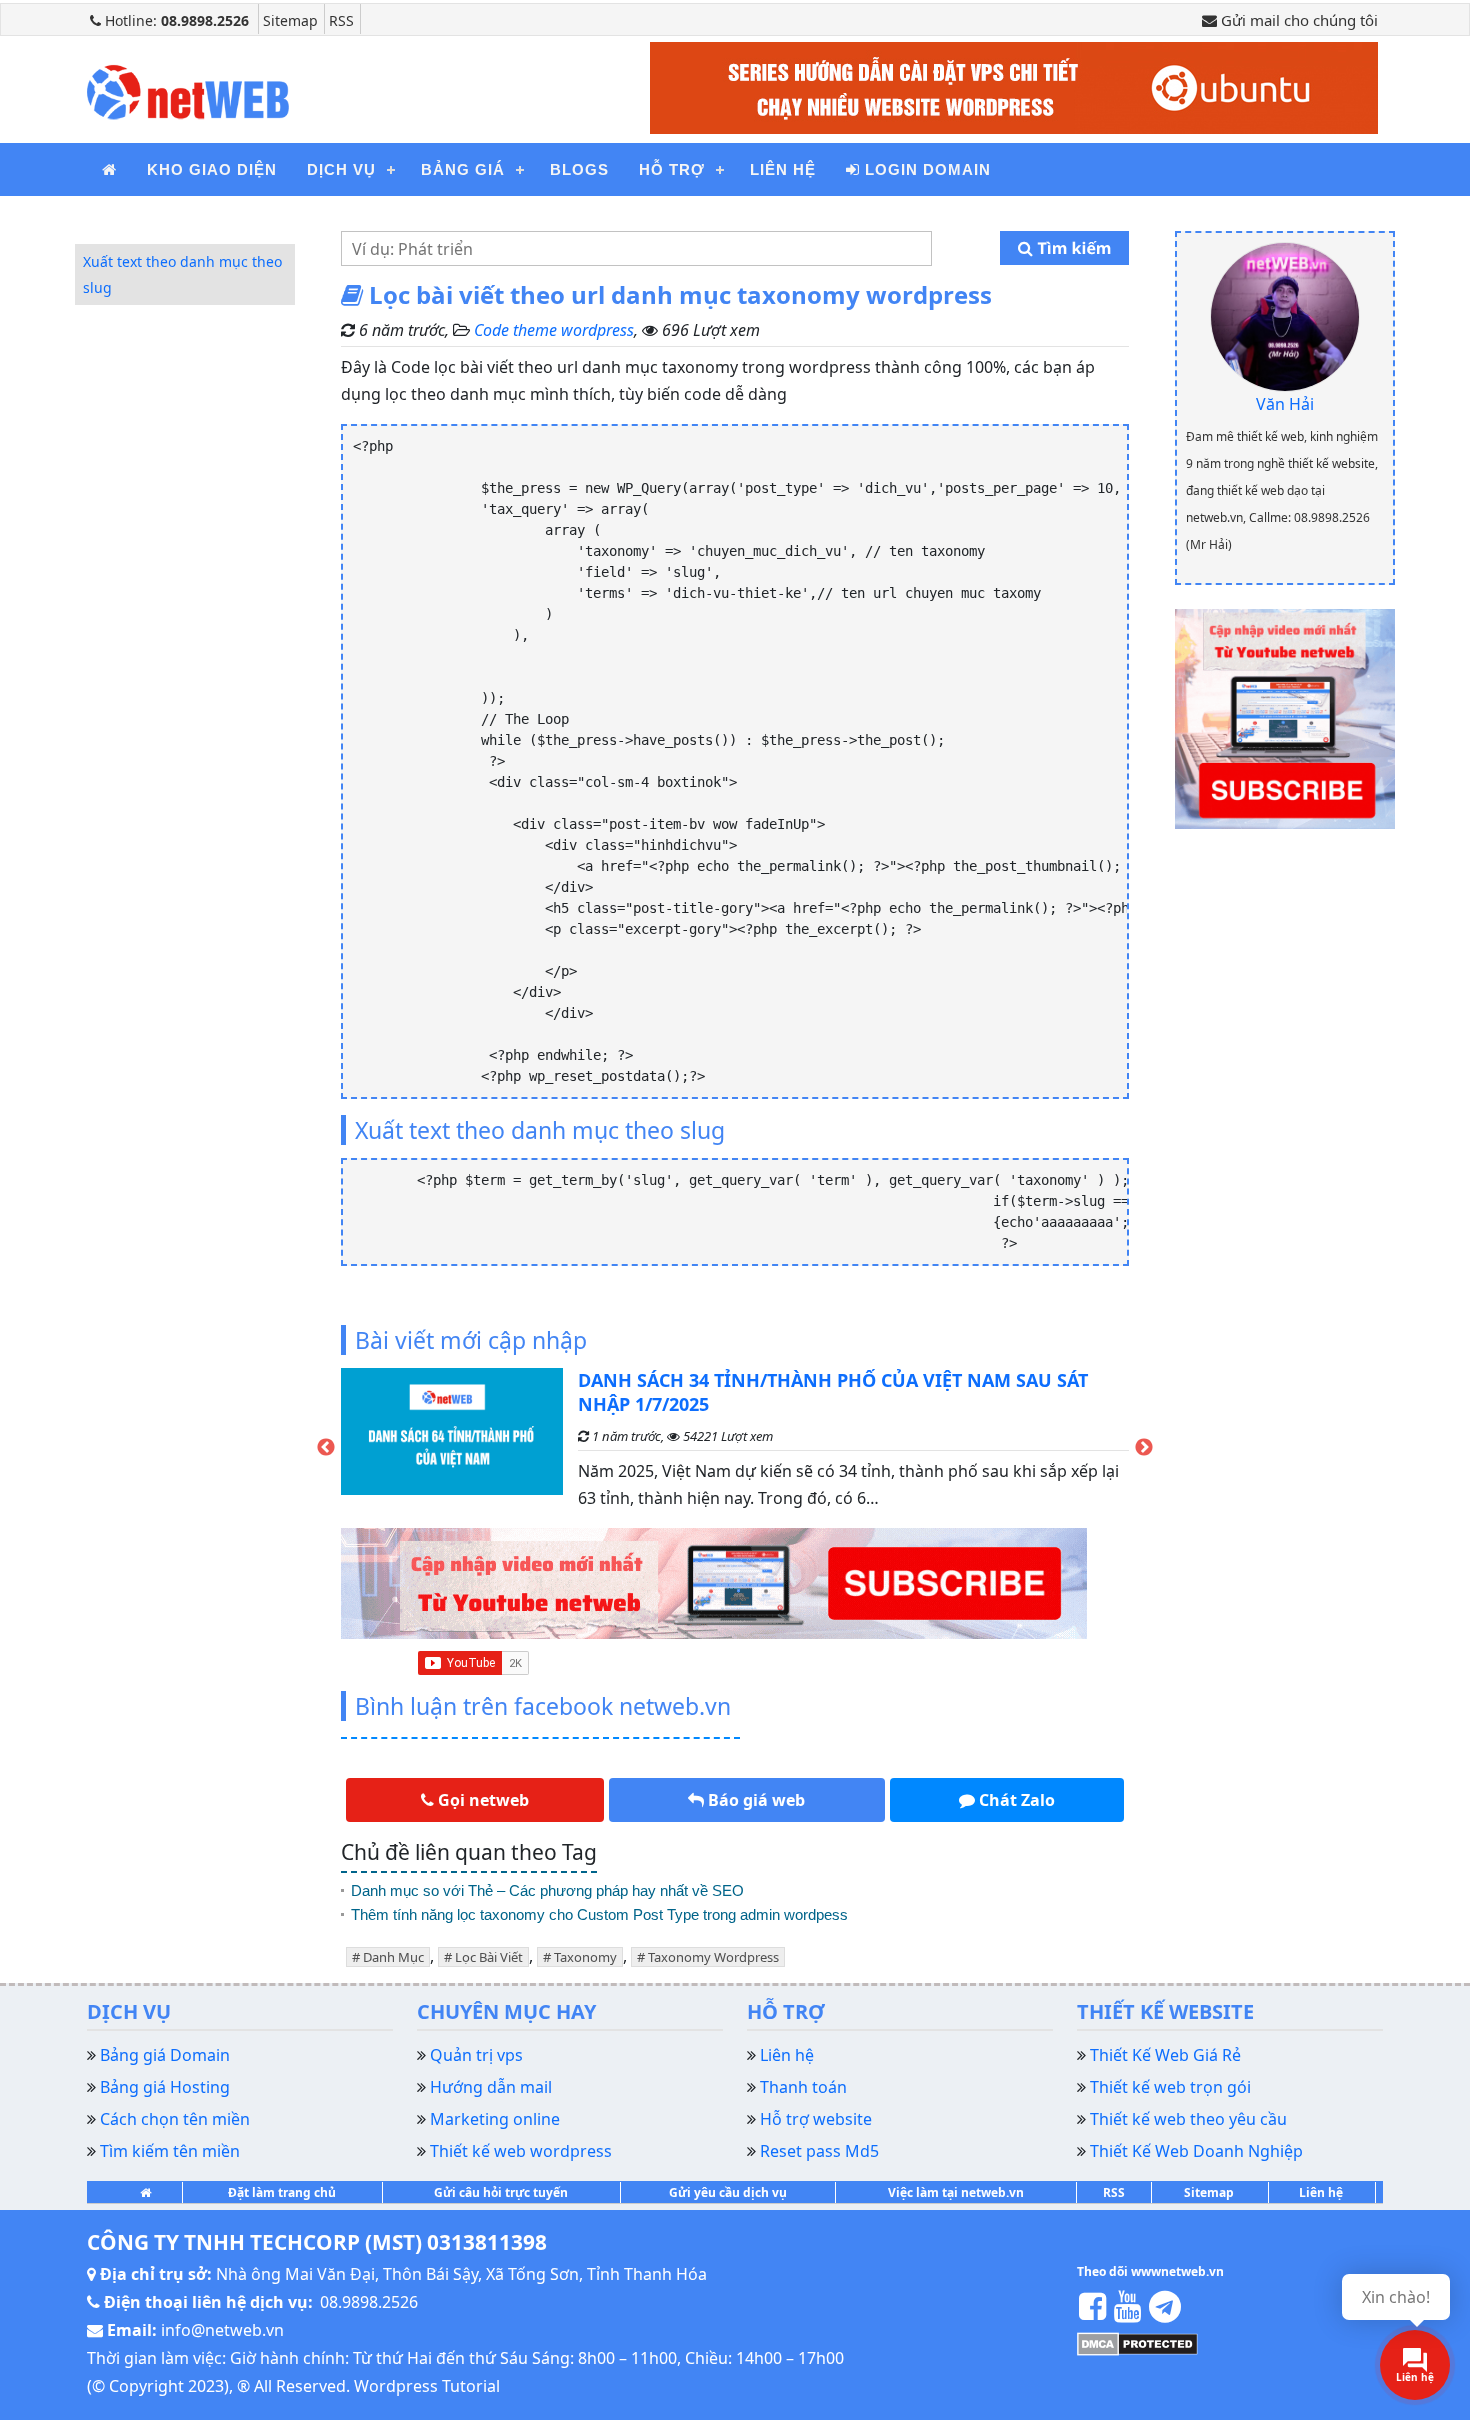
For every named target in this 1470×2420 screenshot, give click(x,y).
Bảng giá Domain (165, 2055)
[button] (475, 1800)
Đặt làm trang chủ (282, 2192)
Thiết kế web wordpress (521, 2151)
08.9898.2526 (369, 2302)
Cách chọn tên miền (175, 2119)
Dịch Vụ (341, 169)
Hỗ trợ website (816, 2119)
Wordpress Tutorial (427, 2386)
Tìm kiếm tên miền (170, 2151)
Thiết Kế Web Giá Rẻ (1165, 2055)
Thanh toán (803, 2087)
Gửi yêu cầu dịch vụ (728, 2192)
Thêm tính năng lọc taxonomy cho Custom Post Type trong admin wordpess (601, 1914)
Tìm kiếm (1072, 248)
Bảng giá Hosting (165, 2087)
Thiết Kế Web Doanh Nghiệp (1196, 2151)
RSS (341, 20)
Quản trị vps (476, 2055)
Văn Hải (1285, 404)
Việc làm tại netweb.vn (956, 2192)
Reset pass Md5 (819, 2151)
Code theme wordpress (554, 330)
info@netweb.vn (222, 2330)
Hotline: (175, 20)
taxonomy (585, 1957)
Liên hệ (1321, 2192)
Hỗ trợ (672, 169)
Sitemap (290, 20)
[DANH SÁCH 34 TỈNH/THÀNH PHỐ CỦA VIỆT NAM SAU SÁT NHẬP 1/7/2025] (452, 1448)
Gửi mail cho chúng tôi (1297, 20)
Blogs (579, 169)
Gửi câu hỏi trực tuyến (501, 2192)
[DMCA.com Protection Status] (1137, 2343)
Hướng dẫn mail (491, 2087)
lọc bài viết (489, 1957)
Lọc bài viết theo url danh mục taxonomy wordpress (677, 294)
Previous (326, 1448)
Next (1144, 1448)
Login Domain (925, 169)
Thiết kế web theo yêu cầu (1188, 2119)
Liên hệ (783, 169)
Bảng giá (463, 169)
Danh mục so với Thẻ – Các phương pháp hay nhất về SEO (547, 1890)
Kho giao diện (212, 169)
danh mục (393, 1957)
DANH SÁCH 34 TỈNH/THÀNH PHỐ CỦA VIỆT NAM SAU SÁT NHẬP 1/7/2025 (833, 1392)
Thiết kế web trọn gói (1170, 2087)
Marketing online (495, 2119)
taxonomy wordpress (713, 1957)
